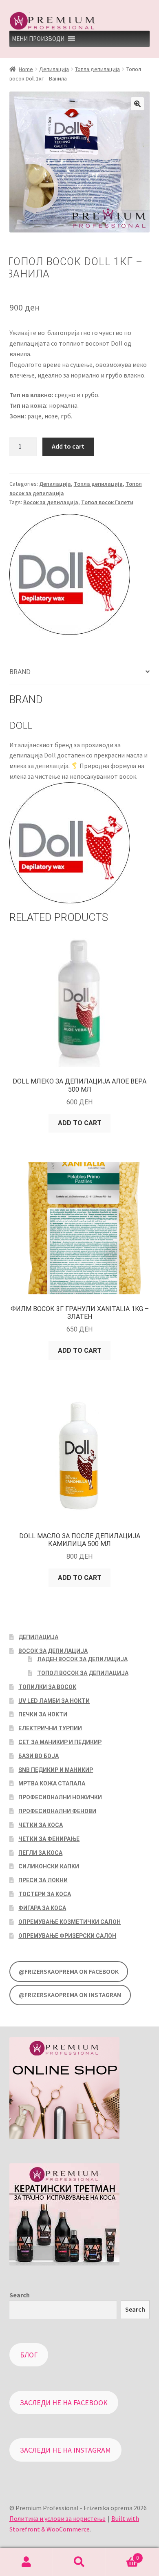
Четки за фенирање (49, 1839)
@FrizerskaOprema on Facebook (69, 1972)
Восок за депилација (51, 502)
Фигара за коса (42, 1908)
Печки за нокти (43, 1714)
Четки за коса (41, 1825)
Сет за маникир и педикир (60, 1742)
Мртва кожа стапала (52, 1783)
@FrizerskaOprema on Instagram (70, 1995)
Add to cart (68, 446)
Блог (29, 2355)
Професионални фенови (57, 1811)
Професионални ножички (60, 1797)
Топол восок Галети (107, 502)
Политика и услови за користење (57, 2518)
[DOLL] (70, 575)
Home (26, 69)
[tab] (80, 672)
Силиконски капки (49, 1866)
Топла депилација (97, 69)
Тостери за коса (45, 1894)
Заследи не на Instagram (65, 2450)
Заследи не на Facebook (64, 2403)
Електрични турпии (50, 1728)
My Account (26, 2562)
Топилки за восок (47, 1687)
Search (20, 2295)
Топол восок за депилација (83, 1673)
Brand (20, 672)
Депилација (54, 69)
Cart (123, 2555)
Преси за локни (43, 1880)
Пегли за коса (40, 1853)
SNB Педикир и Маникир (56, 1770)
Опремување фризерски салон (67, 1936)
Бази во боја (39, 1756)
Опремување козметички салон (70, 1922)
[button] (38, 39)
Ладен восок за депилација (82, 1659)
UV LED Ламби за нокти (54, 1701)
